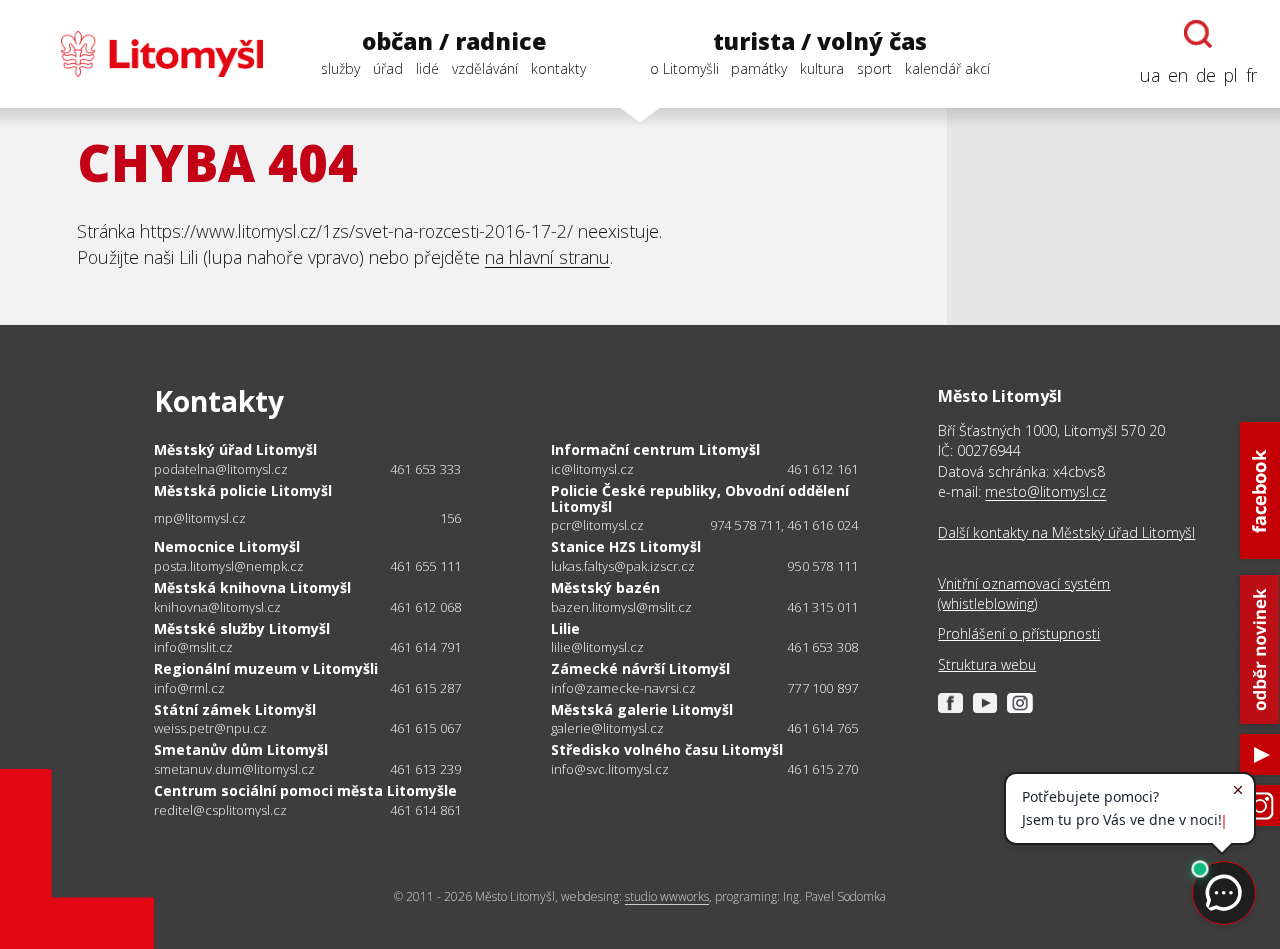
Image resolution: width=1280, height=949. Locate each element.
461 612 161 (822, 469)
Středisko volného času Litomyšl (667, 749)
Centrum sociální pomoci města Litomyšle (305, 790)
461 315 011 (822, 607)
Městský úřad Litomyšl (235, 449)
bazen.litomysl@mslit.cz (621, 607)
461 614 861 (425, 810)
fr (1251, 75)
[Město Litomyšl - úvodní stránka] (143, 54)
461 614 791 (425, 647)
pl (1231, 75)
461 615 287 (425, 688)
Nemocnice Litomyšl (227, 546)
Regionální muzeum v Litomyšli (266, 668)
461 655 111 (425, 566)
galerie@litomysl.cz (607, 728)
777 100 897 (822, 688)
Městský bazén (605, 587)
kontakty (558, 68)
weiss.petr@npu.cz (210, 728)
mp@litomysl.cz (200, 518)
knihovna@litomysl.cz (217, 607)
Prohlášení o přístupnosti (1019, 633)
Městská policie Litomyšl (243, 490)
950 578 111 (822, 566)
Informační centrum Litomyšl (655, 449)
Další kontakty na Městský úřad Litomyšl (1066, 532)
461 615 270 (822, 769)
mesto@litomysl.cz (1045, 491)
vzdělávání (485, 68)
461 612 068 (425, 607)
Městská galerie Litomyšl (642, 709)
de (1206, 75)
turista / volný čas (820, 41)
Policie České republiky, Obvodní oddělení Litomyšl (700, 498)
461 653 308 (822, 647)
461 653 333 (425, 469)
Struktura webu (987, 664)
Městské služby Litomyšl (242, 628)
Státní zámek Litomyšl (235, 709)
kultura (822, 68)
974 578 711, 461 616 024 (784, 525)
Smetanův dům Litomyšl (241, 749)
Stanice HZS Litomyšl (626, 546)
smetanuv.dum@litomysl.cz (234, 769)
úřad (388, 68)
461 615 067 (425, 728)
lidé (427, 68)
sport (874, 68)
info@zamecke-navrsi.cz (623, 688)
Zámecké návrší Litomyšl (640, 668)
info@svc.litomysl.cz (610, 769)
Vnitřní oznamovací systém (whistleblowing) (1024, 593)
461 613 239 (425, 769)
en (1178, 75)
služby (340, 68)
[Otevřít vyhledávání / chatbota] (1198, 34)
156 (451, 518)
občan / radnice (454, 41)
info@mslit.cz (193, 647)
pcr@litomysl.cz (597, 525)
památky (759, 68)
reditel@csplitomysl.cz (220, 810)
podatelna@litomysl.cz (221, 469)
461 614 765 (822, 728)
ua (1150, 75)
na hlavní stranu (547, 257)
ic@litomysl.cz (592, 469)
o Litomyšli (684, 68)
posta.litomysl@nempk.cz (229, 566)
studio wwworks (667, 896)
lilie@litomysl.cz (597, 647)
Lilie (565, 628)
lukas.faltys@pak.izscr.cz (623, 566)
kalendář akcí (947, 68)
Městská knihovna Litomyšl (252, 587)
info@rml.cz (189, 688)
